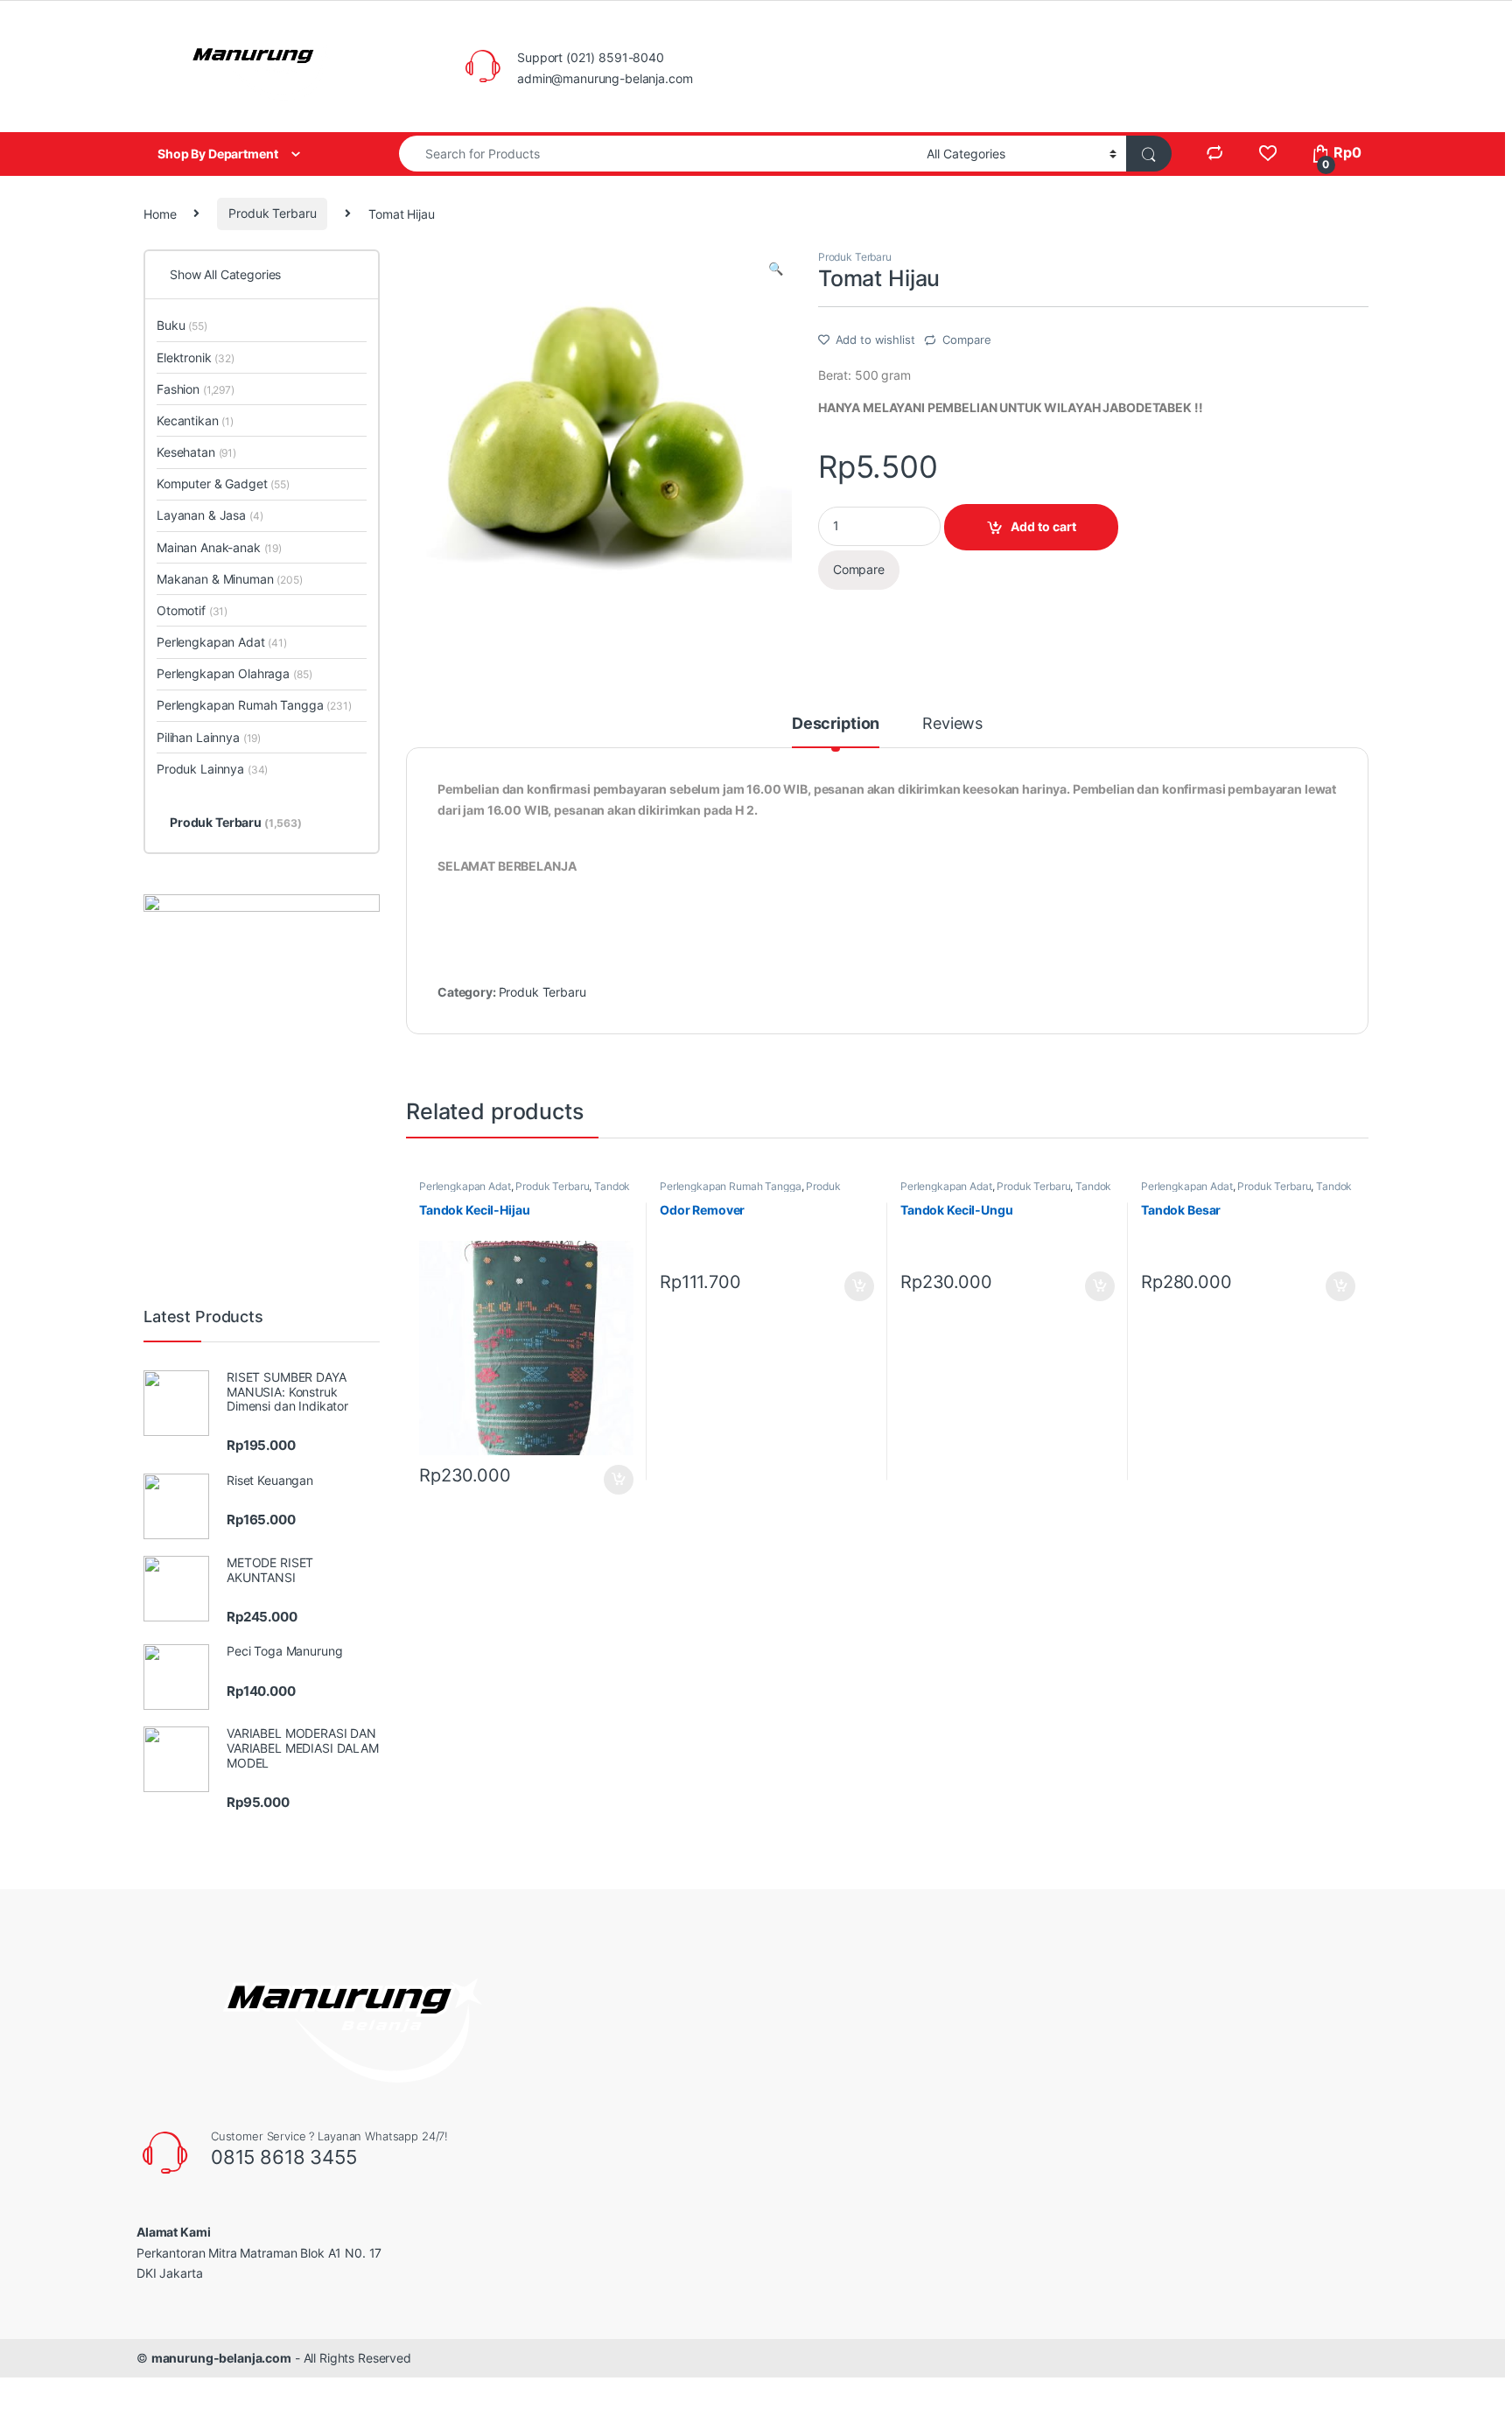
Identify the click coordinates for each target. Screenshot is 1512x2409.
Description (836, 724)
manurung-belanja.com (221, 2358)
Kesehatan (196, 452)
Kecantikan (195, 420)
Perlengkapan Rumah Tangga (731, 1186)
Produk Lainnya (212, 769)
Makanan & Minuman (230, 579)
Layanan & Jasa (210, 515)
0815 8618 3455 (284, 2157)
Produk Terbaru (272, 213)
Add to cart (1043, 526)
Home (160, 213)
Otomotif (192, 610)
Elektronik (196, 357)
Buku (182, 325)
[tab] (836, 732)
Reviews (952, 724)
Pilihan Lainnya (209, 737)
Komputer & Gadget (223, 483)
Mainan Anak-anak (219, 547)
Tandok (612, 1186)
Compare (966, 340)
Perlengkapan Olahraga (234, 673)
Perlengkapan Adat (465, 1186)
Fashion (196, 389)
